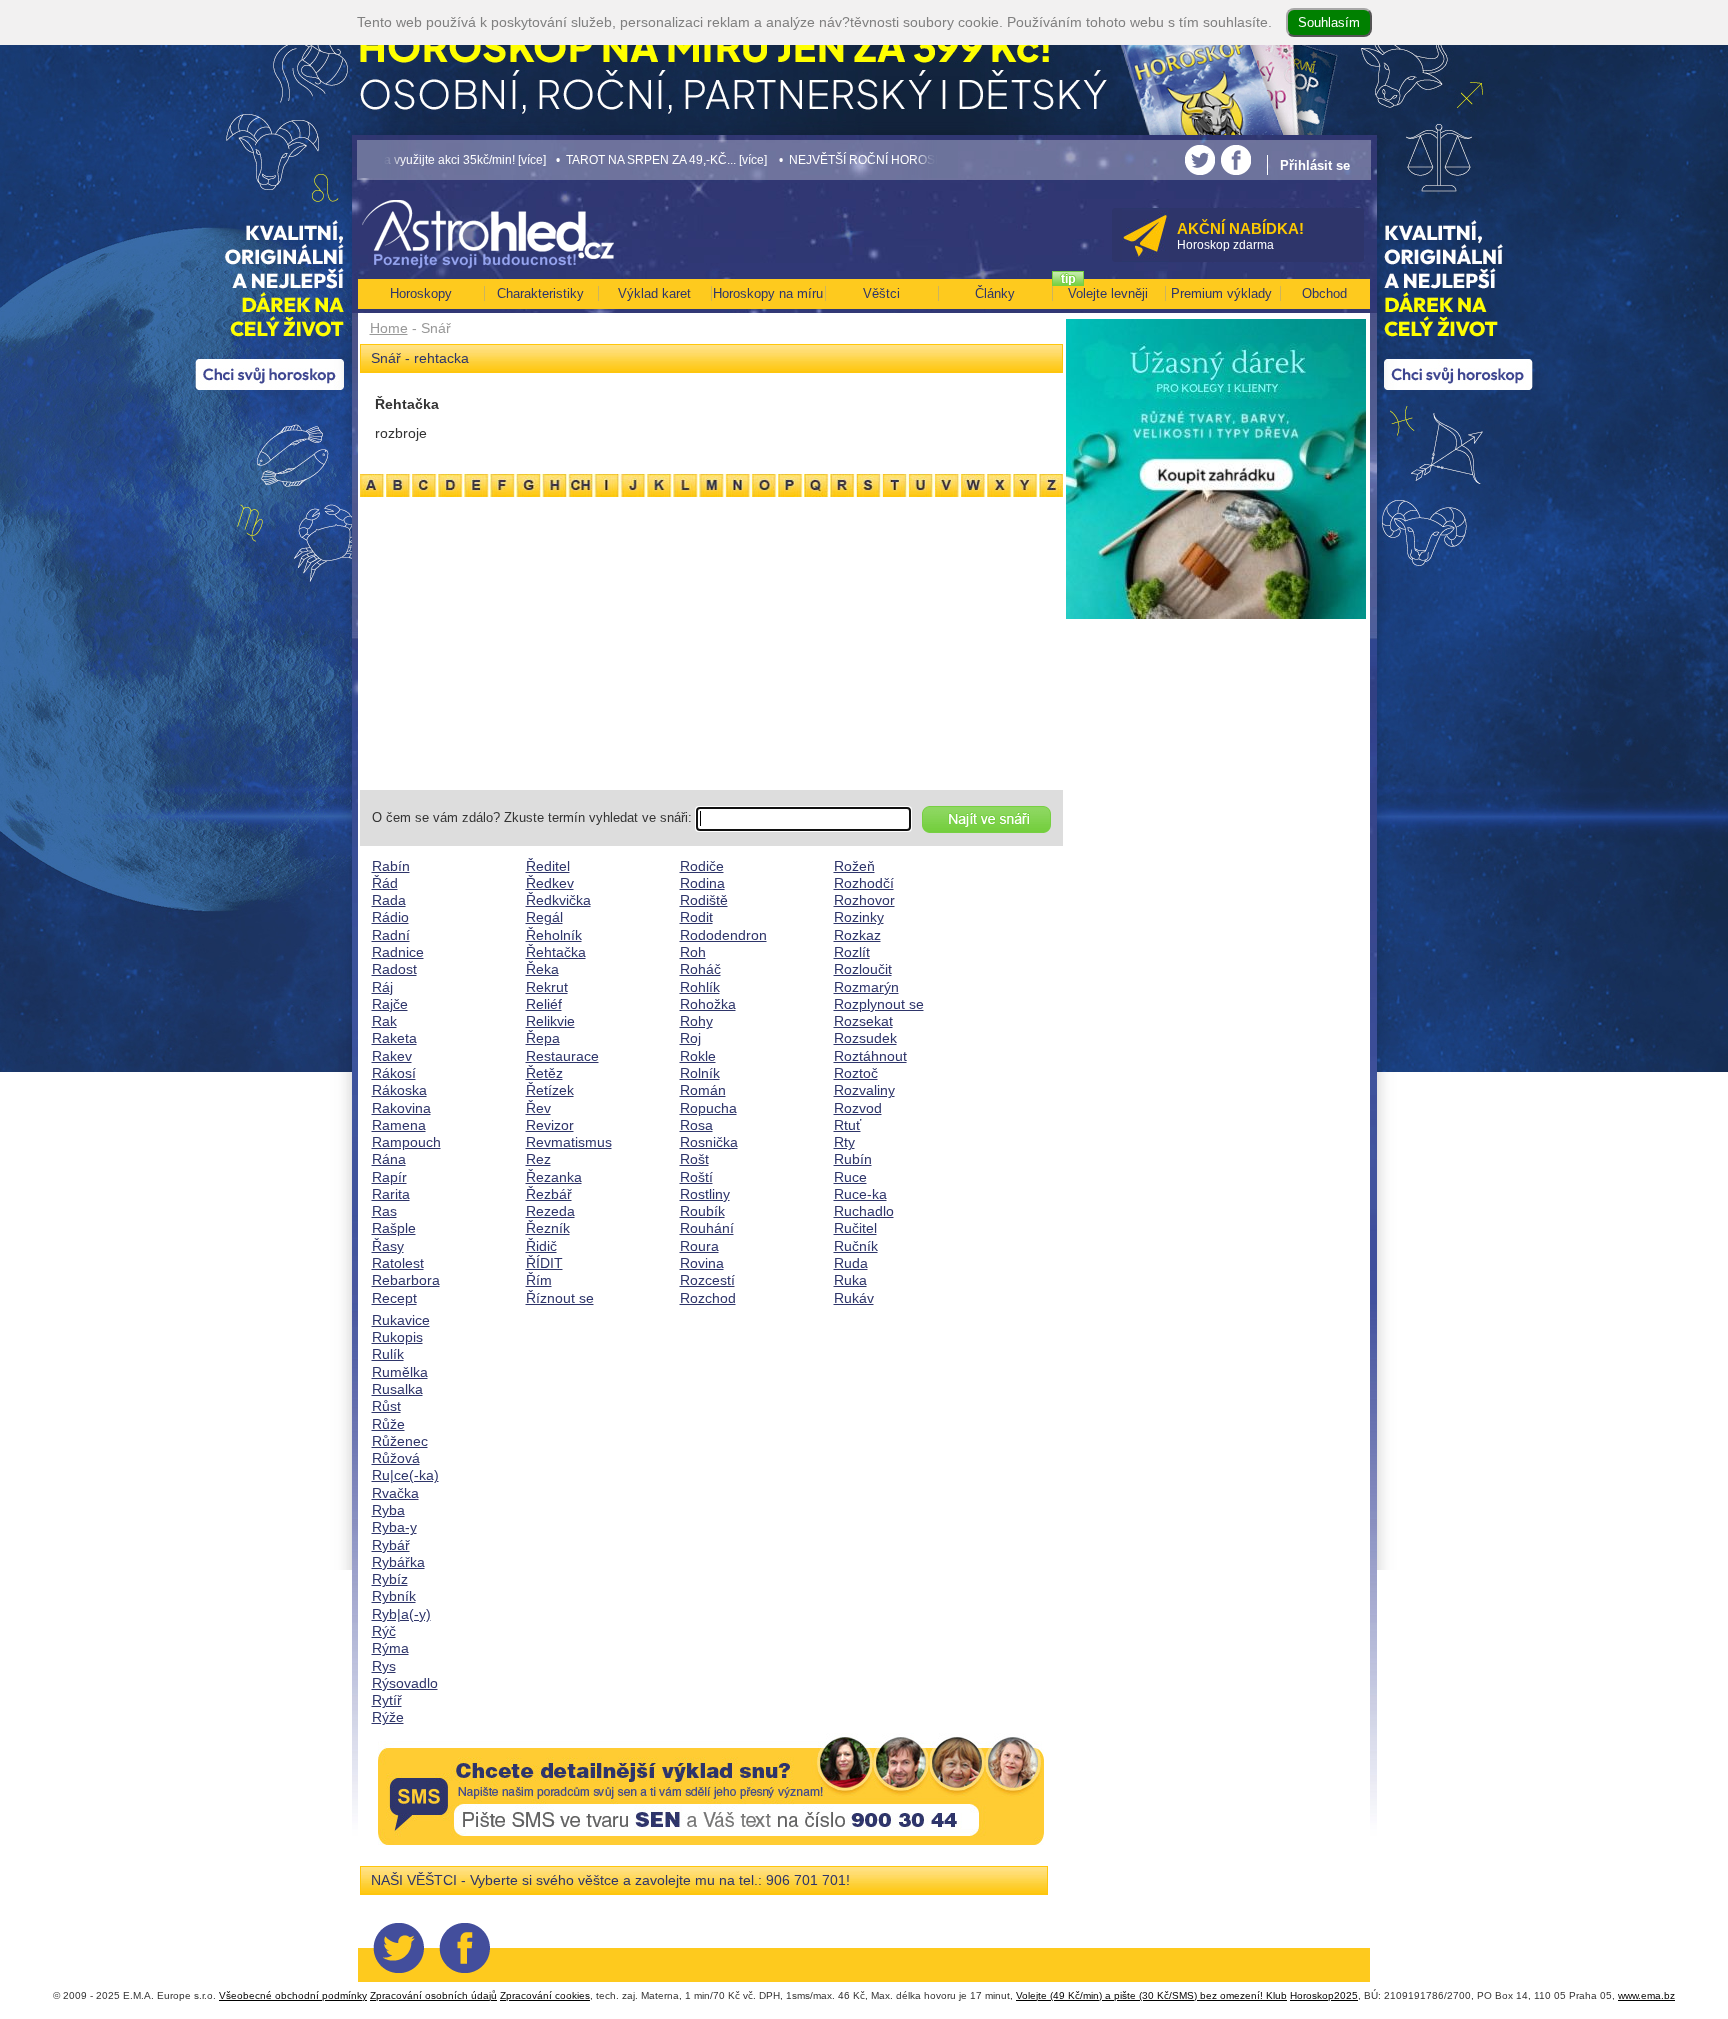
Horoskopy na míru (768, 293)
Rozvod (858, 1108)
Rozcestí (707, 1280)
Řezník (548, 1228)
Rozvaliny (864, 1090)
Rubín (853, 1159)
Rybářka (398, 1562)
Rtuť (847, 1125)
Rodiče (702, 866)
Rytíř (387, 1700)
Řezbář (549, 1194)
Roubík (702, 1211)
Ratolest (398, 1263)
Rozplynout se (879, 1004)
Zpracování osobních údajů (433, 1995)
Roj (690, 1038)
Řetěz (544, 1073)
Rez (538, 1159)
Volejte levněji (1108, 293)
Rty (844, 1142)
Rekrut (547, 987)
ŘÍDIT (544, 1263)
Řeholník (554, 935)
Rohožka (708, 1004)
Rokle (698, 1056)
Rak (384, 1021)
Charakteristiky (540, 293)
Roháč (700, 969)
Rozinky (859, 917)
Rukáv (854, 1298)
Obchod (1324, 293)
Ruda (851, 1263)
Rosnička (709, 1142)
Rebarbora (406, 1280)
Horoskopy (421, 293)
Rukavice (401, 1320)
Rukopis (397, 1337)
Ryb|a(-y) (401, 1614)
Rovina (702, 1263)
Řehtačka (556, 952)
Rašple (394, 1228)
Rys (384, 1666)
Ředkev (550, 883)
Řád (385, 883)
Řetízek (550, 1090)
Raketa (394, 1038)
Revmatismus (569, 1142)
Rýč (384, 1631)
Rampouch (406, 1142)
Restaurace (562, 1056)
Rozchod (708, 1298)
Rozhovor (864, 900)
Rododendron (723, 935)
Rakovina (401, 1108)
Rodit (696, 917)
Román (703, 1090)
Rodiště (704, 900)
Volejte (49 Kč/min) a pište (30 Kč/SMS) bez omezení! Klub (1151, 1995)
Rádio (390, 917)
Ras (384, 1211)
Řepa (543, 1038)
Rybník (394, 1596)
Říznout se (560, 1298)
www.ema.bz (1646, 1995)
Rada (389, 900)
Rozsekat (863, 1021)
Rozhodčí (864, 883)
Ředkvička (558, 900)
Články (995, 293)
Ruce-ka (860, 1194)
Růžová (396, 1458)
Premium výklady (1221, 293)
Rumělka (400, 1372)
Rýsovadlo (405, 1683)
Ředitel (548, 866)
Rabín (391, 866)
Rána (389, 1159)
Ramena (399, 1125)
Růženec (400, 1441)
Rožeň (854, 866)
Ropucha (708, 1108)
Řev (538, 1108)
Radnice (398, 952)
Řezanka (554, 1177)
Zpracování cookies (545, 1995)
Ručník (856, 1246)
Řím (539, 1280)
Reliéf (544, 1004)
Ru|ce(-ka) (405, 1475)
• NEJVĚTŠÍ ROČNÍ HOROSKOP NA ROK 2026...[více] (831, 159)
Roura (699, 1246)
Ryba (388, 1510)
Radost (394, 969)
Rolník (700, 1073)
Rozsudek (865, 1038)
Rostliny (705, 1194)
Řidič (541, 1246)
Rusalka (397, 1389)
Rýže (388, 1717)
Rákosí (394, 1073)
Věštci (881, 293)
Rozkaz (857, 935)
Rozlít (852, 952)
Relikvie (550, 1021)
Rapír (389, 1177)
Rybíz (390, 1579)
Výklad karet (654, 293)
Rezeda (550, 1211)
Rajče (390, 1004)
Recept (394, 1298)
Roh (693, 952)
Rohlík (700, 987)
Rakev (392, 1056)
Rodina (702, 883)
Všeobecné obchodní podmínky (293, 1995)
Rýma (390, 1648)
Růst (386, 1406)
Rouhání (707, 1228)
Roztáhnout (870, 1056)
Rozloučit (863, 969)
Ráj (382, 987)
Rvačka (395, 1493)
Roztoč (856, 1073)
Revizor (550, 1125)
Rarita (391, 1194)
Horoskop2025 (1324, 1995)
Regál (544, 917)
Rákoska (399, 1090)
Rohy (696, 1021)
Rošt (694, 1159)
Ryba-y (394, 1527)
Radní (391, 935)
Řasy (388, 1246)
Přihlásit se (1315, 165)
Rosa (696, 1125)
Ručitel (855, 1228)
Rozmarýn (866, 987)
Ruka (850, 1280)
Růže (388, 1424)
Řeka (542, 969)
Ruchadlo (864, 1211)
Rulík (388, 1354)
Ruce (850, 1177)
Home (389, 328)
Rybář (391, 1545)
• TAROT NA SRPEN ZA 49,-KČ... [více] (565, 159)
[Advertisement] (711, 640)
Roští (696, 1177)
